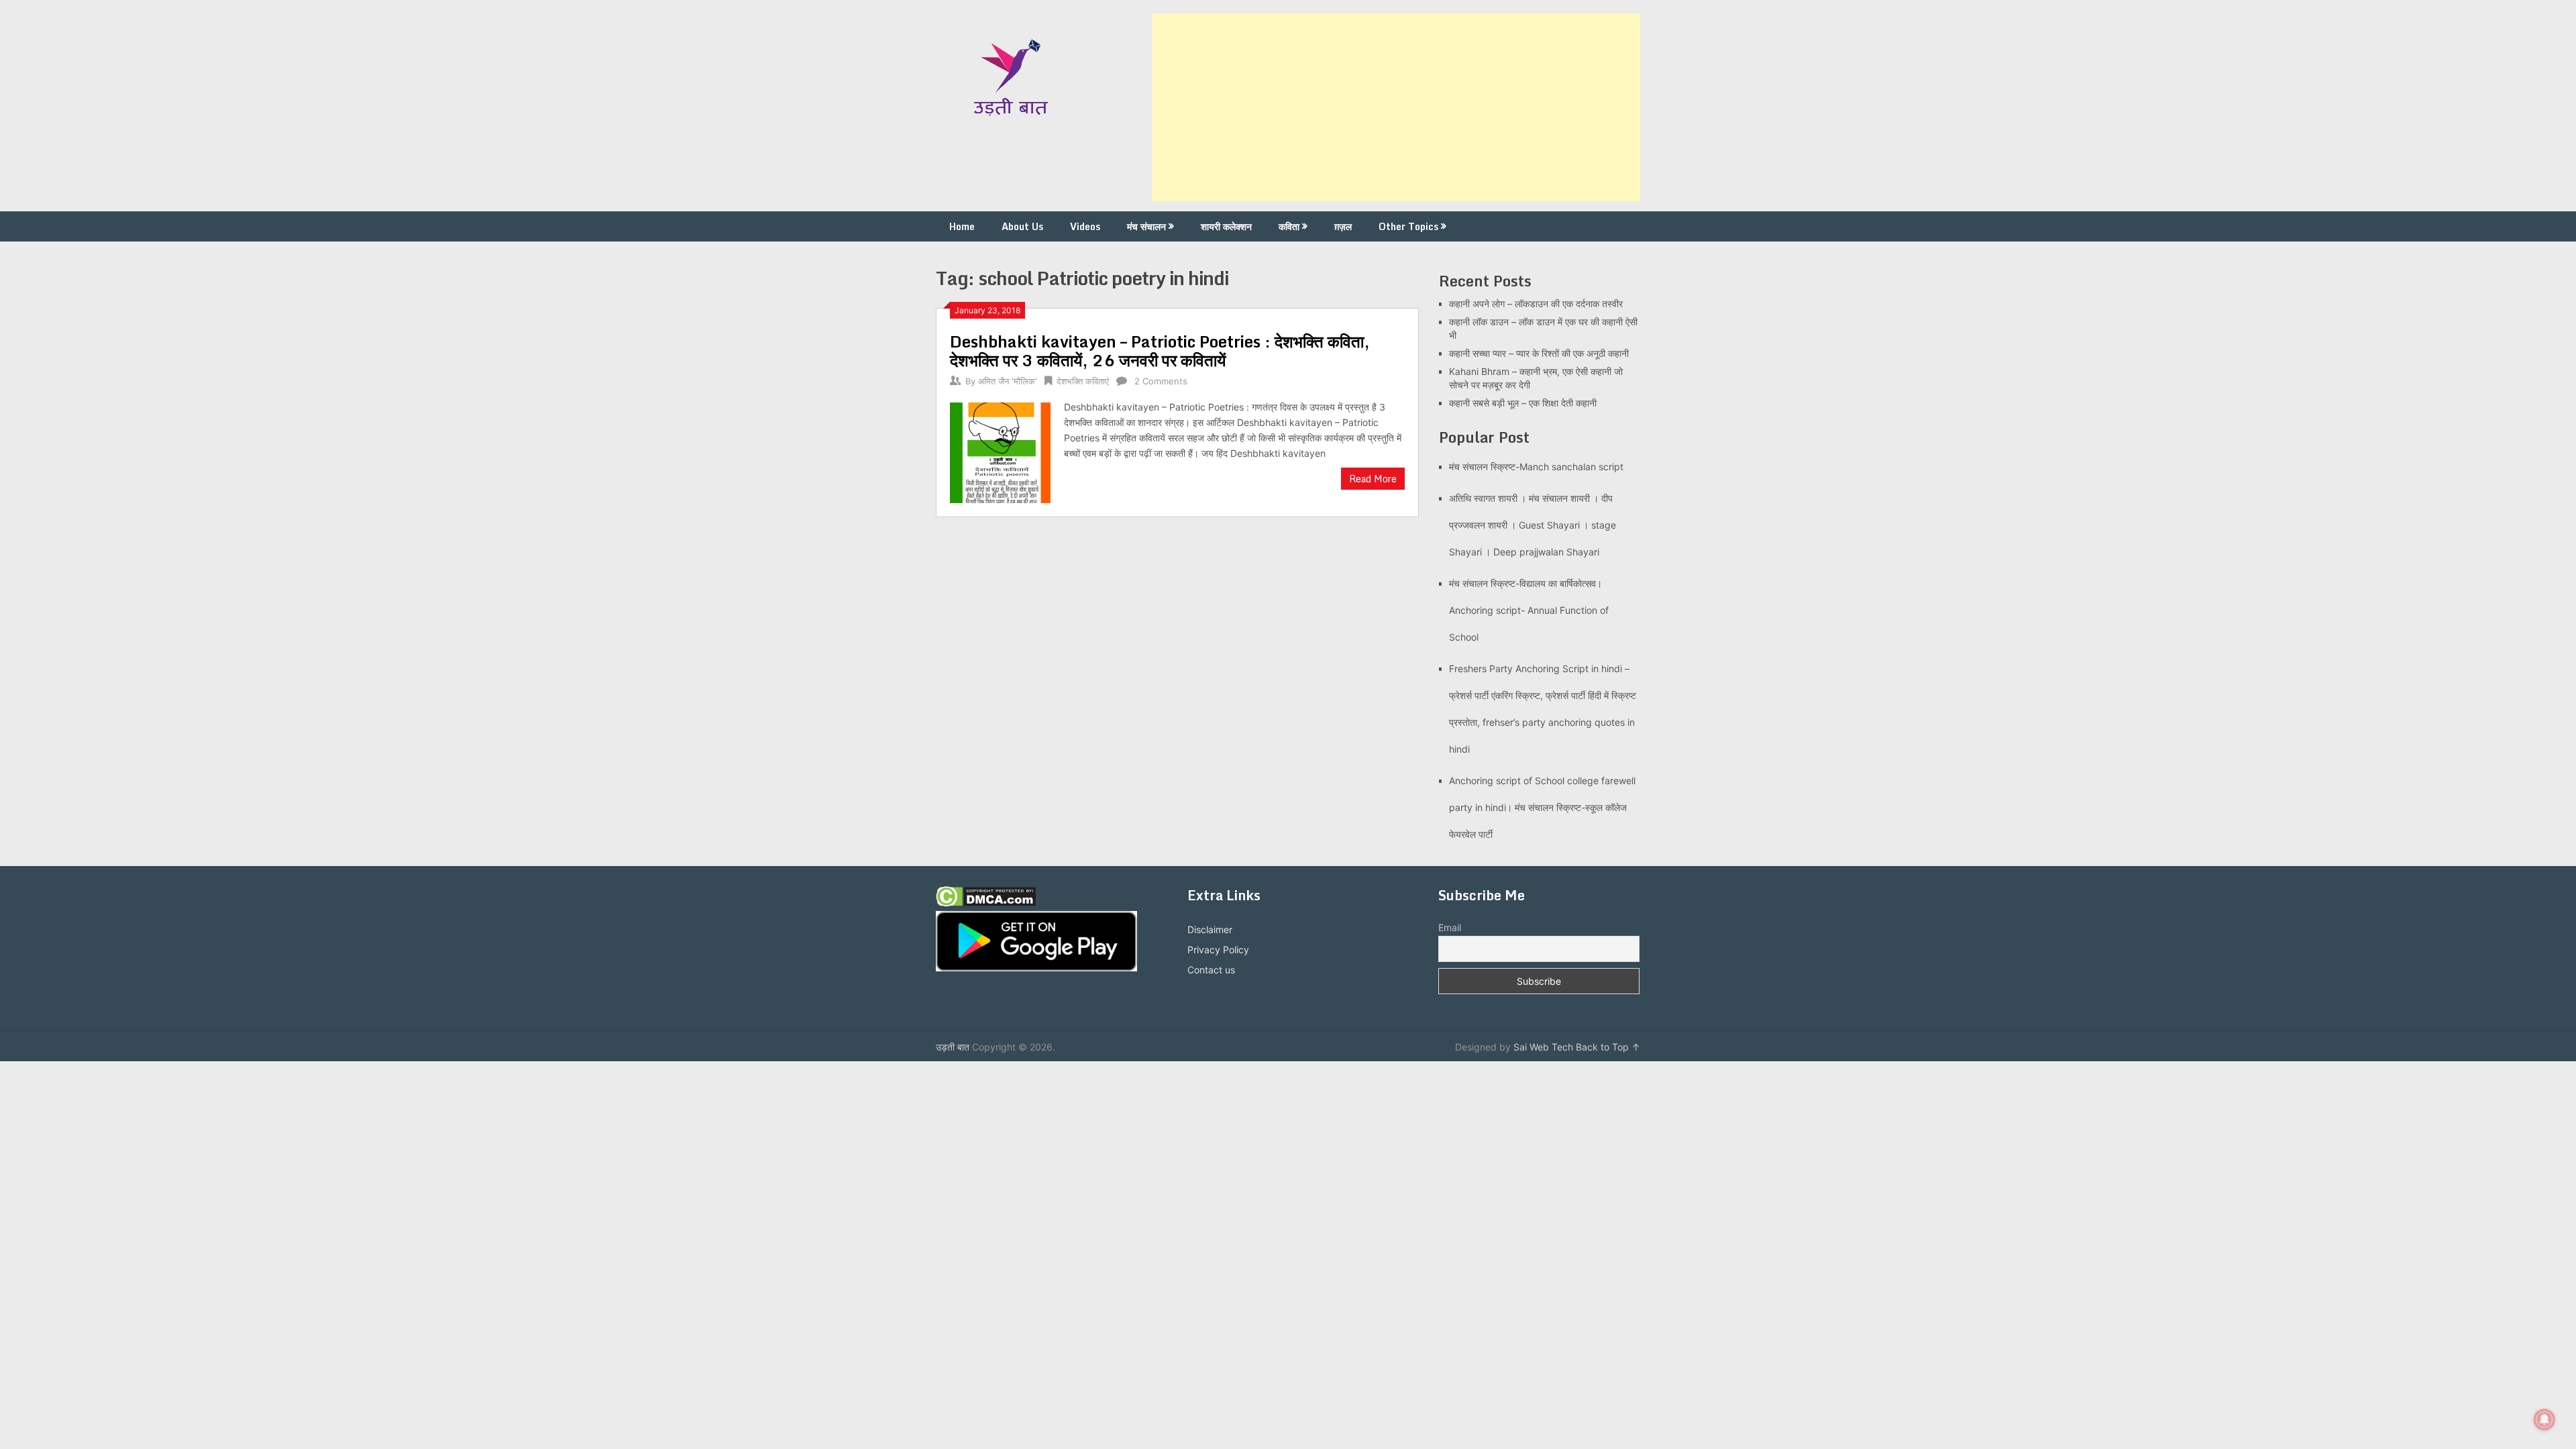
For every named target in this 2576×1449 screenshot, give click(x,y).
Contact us (1211, 970)
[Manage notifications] (2544, 1419)
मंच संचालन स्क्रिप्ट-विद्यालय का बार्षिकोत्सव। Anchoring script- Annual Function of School (1529, 610)
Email (1450, 927)
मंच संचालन (1146, 226)
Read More (1373, 479)
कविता (1289, 226)
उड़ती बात (953, 1047)
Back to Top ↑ (1608, 1047)
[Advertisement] (1396, 107)
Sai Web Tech (1543, 1047)
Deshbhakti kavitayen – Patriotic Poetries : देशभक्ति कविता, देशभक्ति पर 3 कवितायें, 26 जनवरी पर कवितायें (1160, 351)
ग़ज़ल (1343, 226)
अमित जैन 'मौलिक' (1008, 381)
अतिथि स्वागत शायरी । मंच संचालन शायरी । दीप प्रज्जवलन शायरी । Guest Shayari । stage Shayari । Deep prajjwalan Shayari (1533, 525)
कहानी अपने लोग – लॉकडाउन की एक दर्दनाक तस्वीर (1536, 304)
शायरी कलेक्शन (1226, 226)
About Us (1022, 226)
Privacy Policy (1218, 950)
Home (962, 226)
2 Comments (1161, 381)
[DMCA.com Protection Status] (986, 903)
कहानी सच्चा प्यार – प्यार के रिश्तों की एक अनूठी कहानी (1539, 353)
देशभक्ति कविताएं (1083, 381)
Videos (1085, 226)
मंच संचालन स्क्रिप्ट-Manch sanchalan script (1536, 467)
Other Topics (1408, 226)
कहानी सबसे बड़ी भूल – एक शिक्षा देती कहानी (1523, 403)
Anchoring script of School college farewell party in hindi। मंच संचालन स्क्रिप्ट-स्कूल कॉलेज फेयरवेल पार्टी (1542, 807)
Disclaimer (1210, 929)
